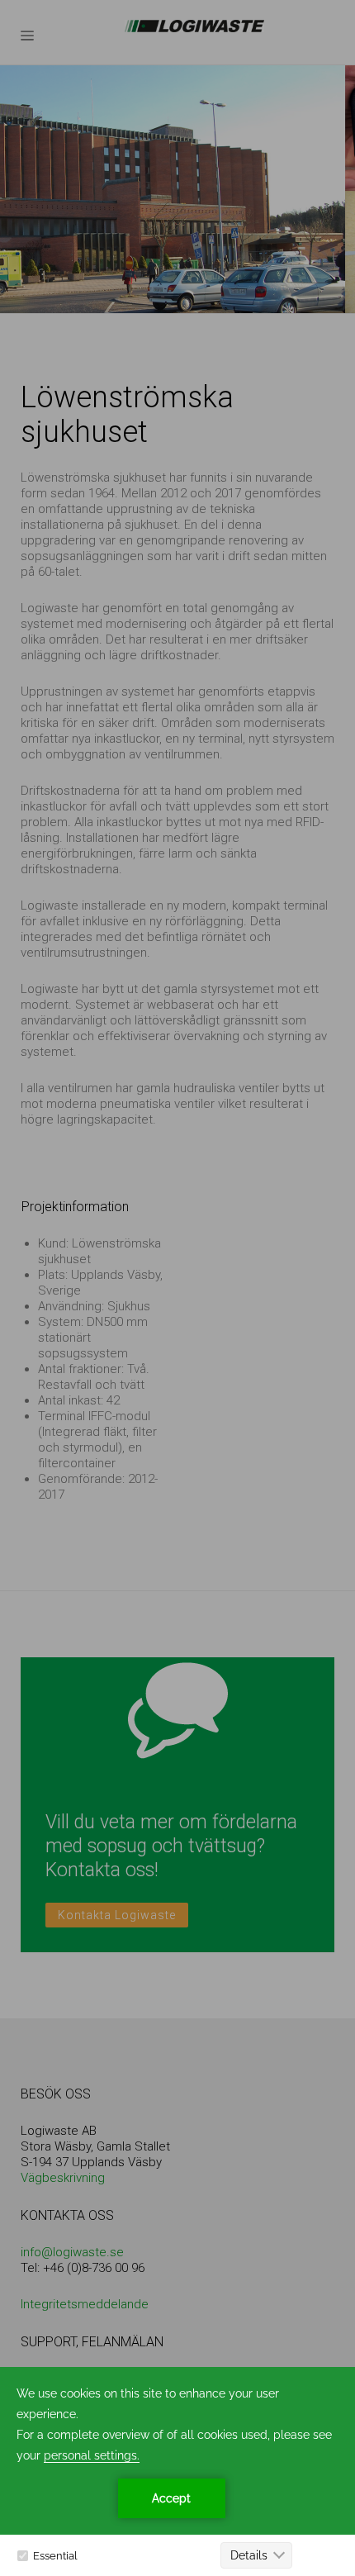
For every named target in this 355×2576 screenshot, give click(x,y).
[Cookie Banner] (177, 2471)
